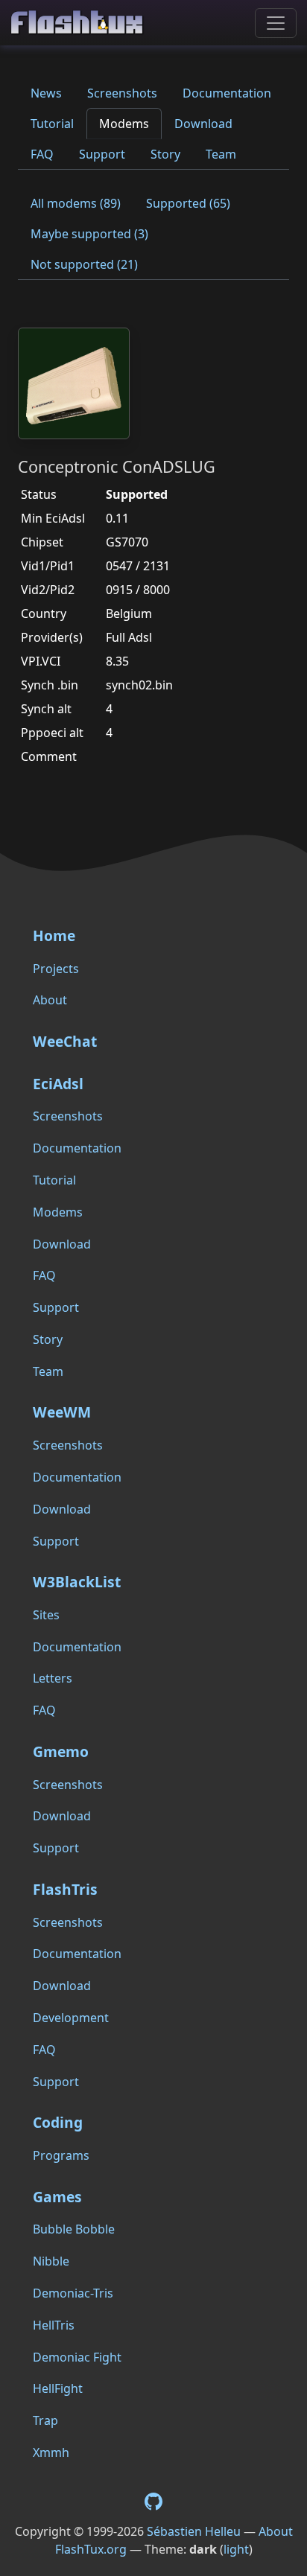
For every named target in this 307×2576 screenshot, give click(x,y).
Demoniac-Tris (73, 2293)
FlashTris (65, 1889)
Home (54, 935)
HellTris (54, 2325)
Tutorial (52, 124)
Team (221, 154)
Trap (45, 2420)
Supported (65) (188, 203)
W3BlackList (77, 1582)
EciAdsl (58, 1084)
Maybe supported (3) (89, 234)
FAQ (42, 154)
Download (203, 124)
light (236, 2549)
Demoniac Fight (77, 2357)
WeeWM (62, 1412)
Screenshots (122, 93)
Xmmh (51, 2452)
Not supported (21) (84, 264)
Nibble (51, 2261)
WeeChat (65, 1041)
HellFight (58, 2388)
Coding (58, 2122)
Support (102, 154)
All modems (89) (76, 203)
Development (71, 2018)
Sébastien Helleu (194, 2531)
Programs (61, 2155)
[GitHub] (153, 2500)
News (46, 93)
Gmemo (61, 1751)
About (50, 1000)
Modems (124, 124)
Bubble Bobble (74, 2229)
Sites (46, 1615)
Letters (53, 1678)
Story (165, 154)
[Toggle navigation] (276, 23)
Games (57, 2197)
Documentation (227, 93)
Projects (56, 969)
